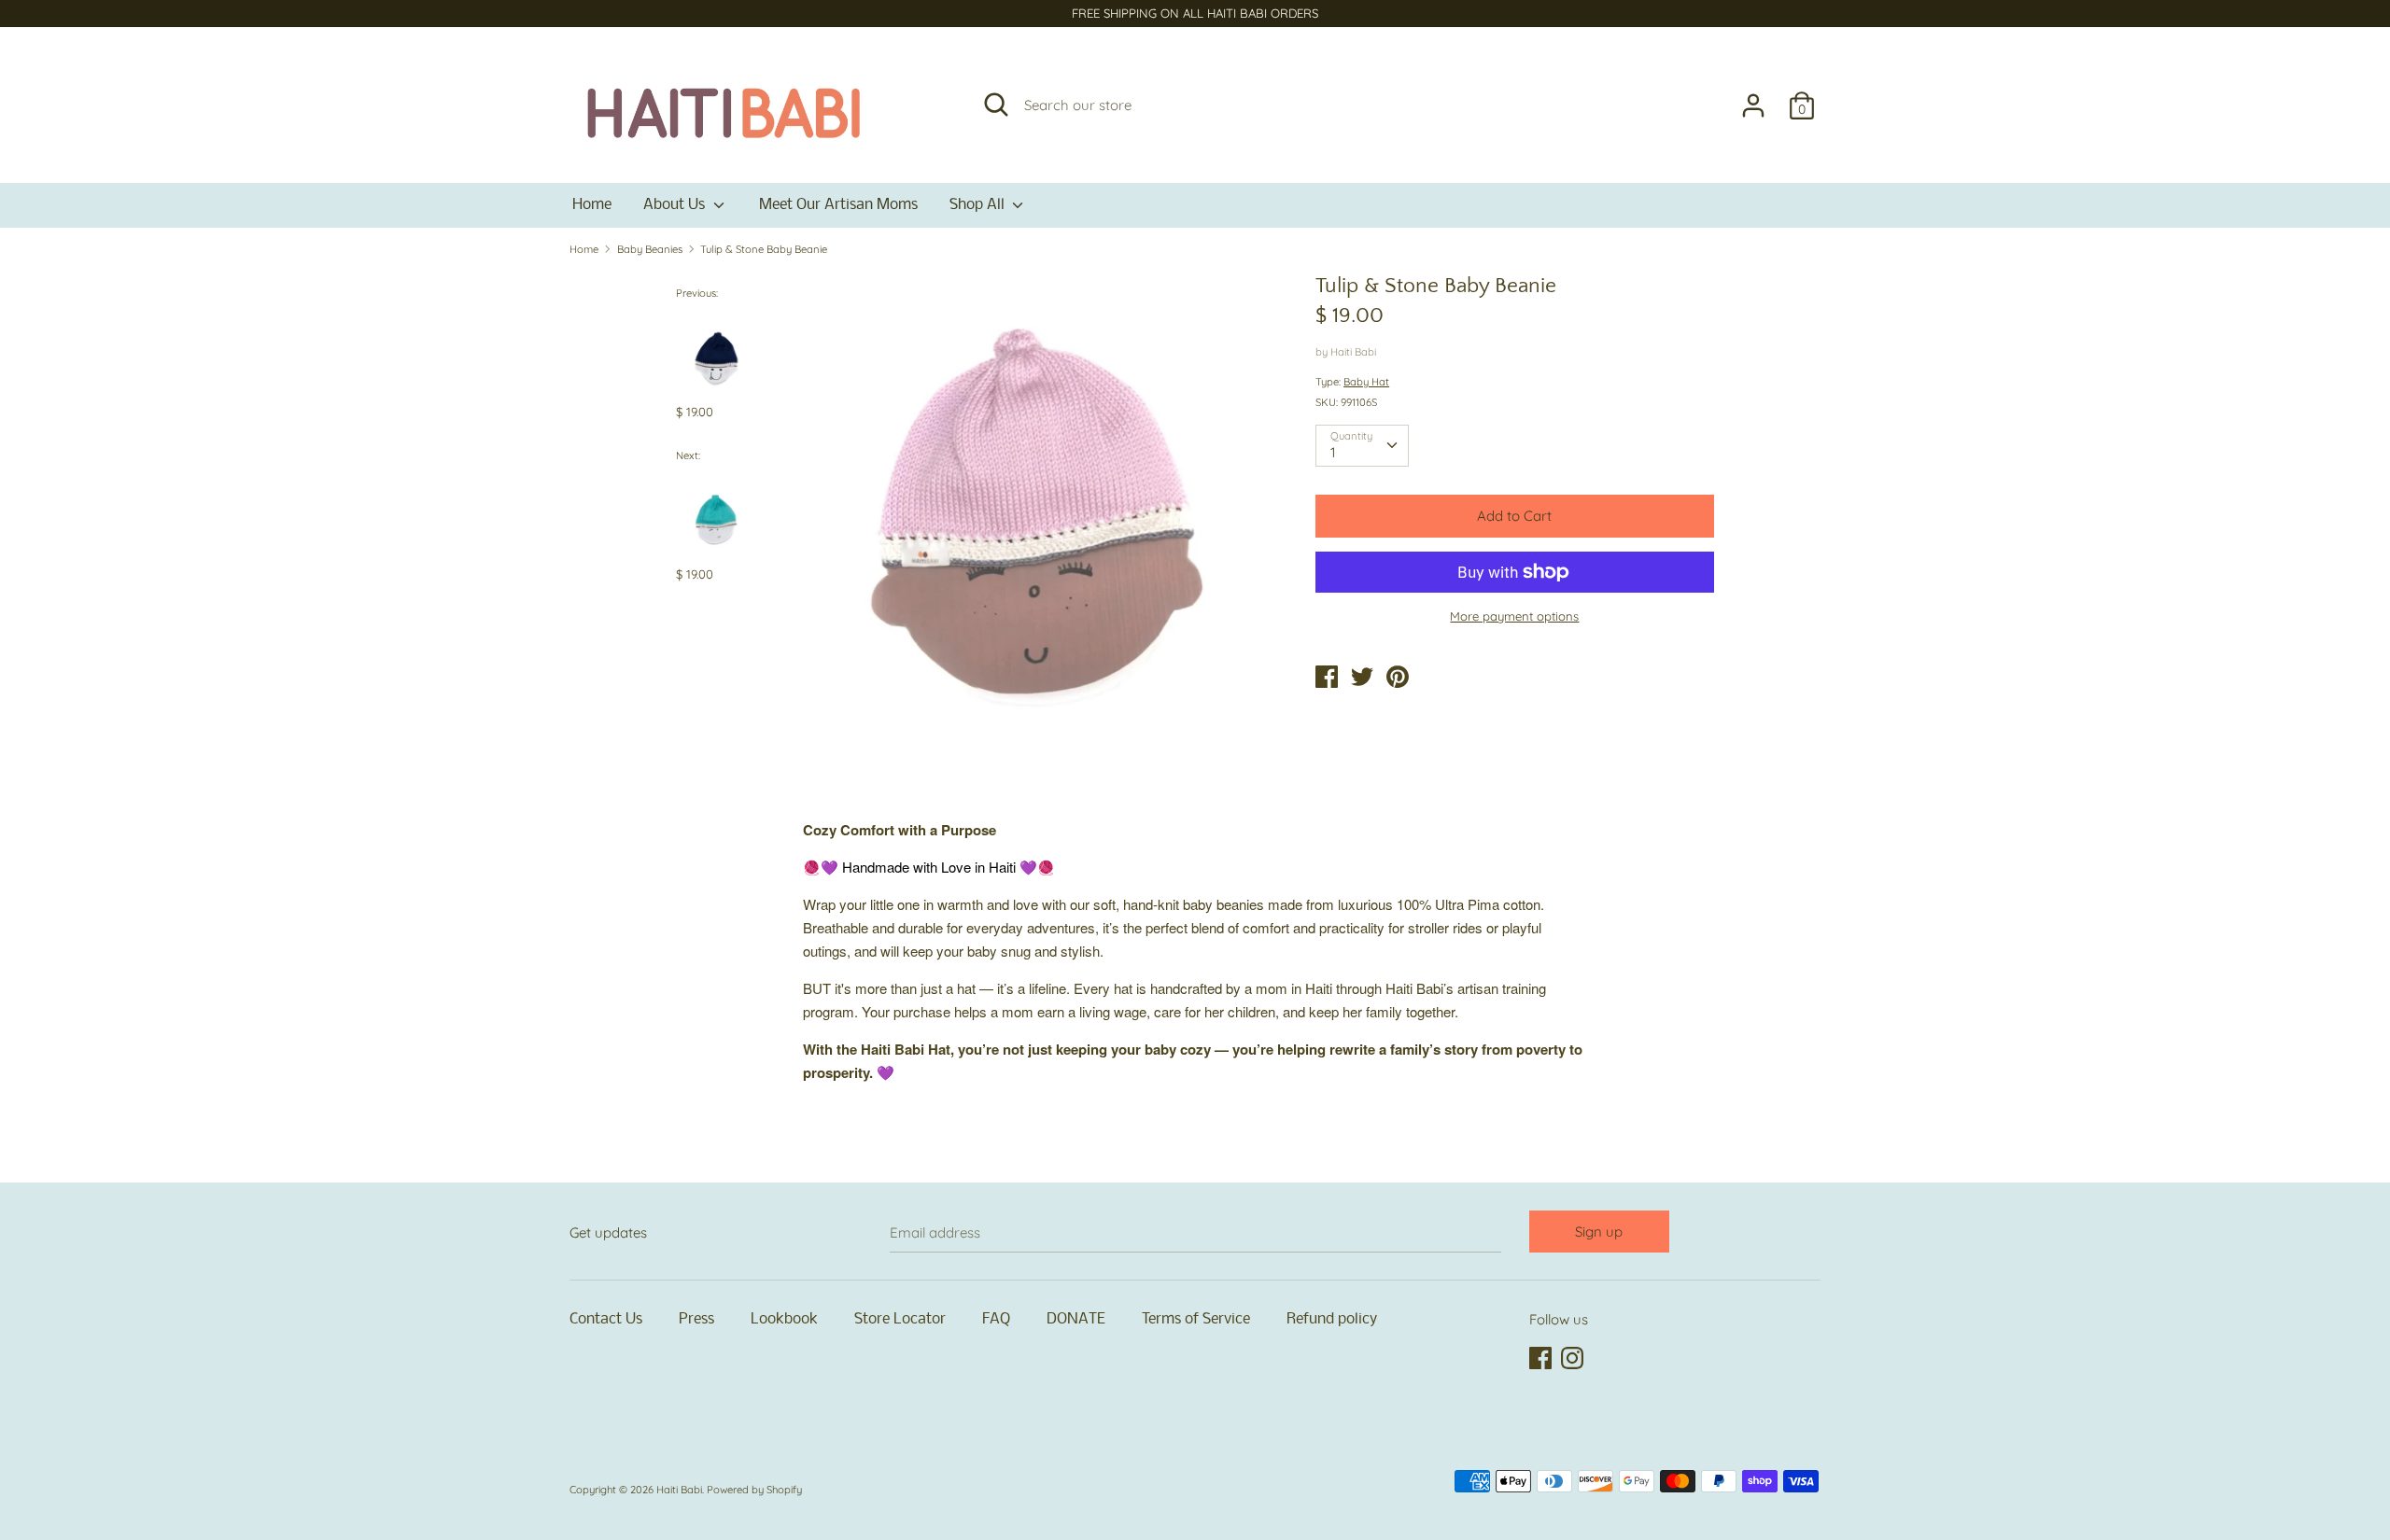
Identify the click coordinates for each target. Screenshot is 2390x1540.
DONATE (1076, 1319)
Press (696, 1319)
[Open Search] (996, 105)
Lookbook (784, 1319)
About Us (676, 205)
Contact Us (606, 1319)
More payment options (1514, 616)
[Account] (1753, 98)
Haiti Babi (1353, 352)
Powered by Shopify (754, 1490)
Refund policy (1332, 1319)
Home (592, 205)
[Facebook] (1542, 1359)
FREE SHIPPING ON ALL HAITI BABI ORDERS (1195, 13)
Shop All (979, 205)
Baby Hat (1366, 382)
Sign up (1599, 1232)
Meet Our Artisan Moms (838, 205)
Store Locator (900, 1319)
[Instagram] (1574, 1359)
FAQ (996, 1319)
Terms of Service (1196, 1319)
